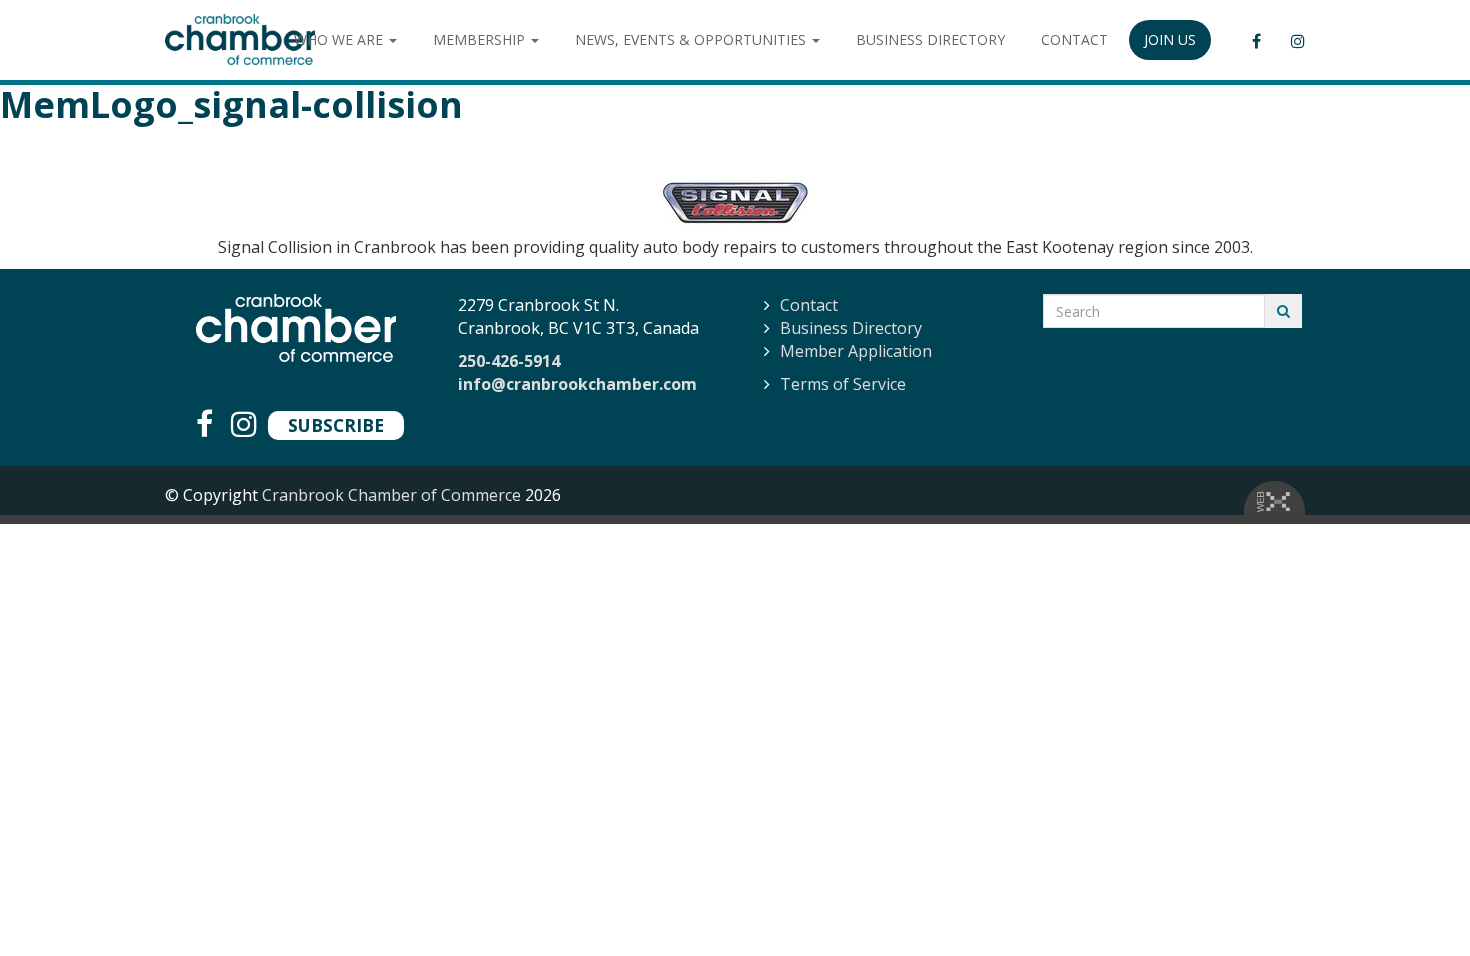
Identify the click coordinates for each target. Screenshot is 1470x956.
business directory (930, 39)
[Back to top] (1414, 900)
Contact (809, 305)
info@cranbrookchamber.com (577, 384)
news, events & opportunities (692, 39)
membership (481, 39)
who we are (340, 39)
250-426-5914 (509, 361)
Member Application (856, 351)
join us (1170, 39)
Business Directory (851, 328)
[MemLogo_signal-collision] (735, 203)
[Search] (1283, 311)
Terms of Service (843, 384)
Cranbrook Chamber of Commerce (391, 495)
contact (1074, 39)
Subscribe (336, 425)
